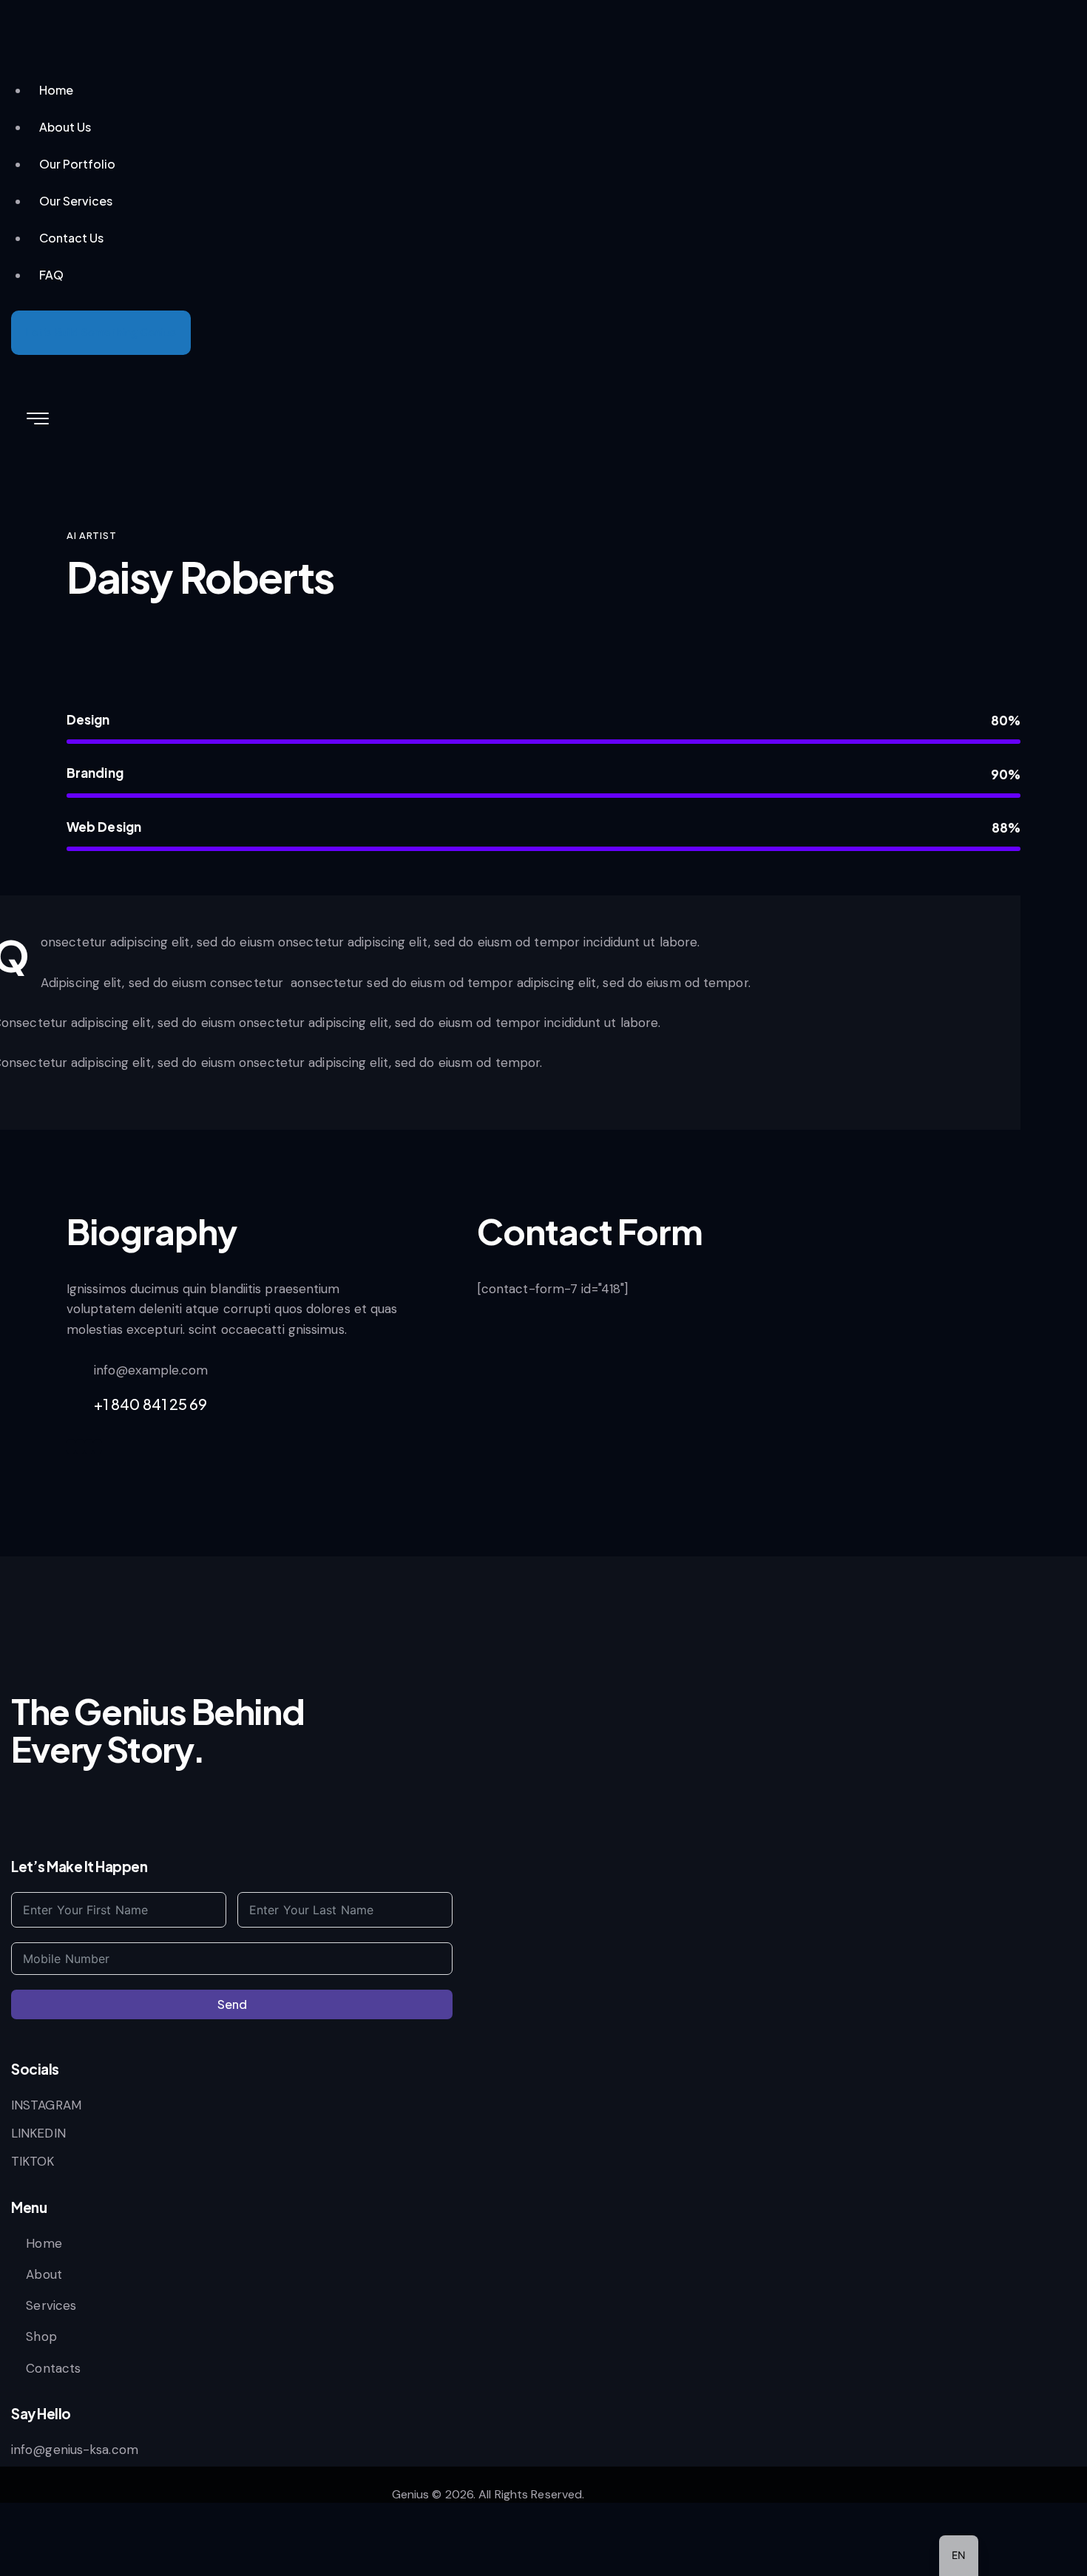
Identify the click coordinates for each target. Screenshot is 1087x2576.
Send (232, 2004)
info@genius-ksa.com (75, 2450)
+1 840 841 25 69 (151, 1404)
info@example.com (151, 1370)
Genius (411, 2494)
